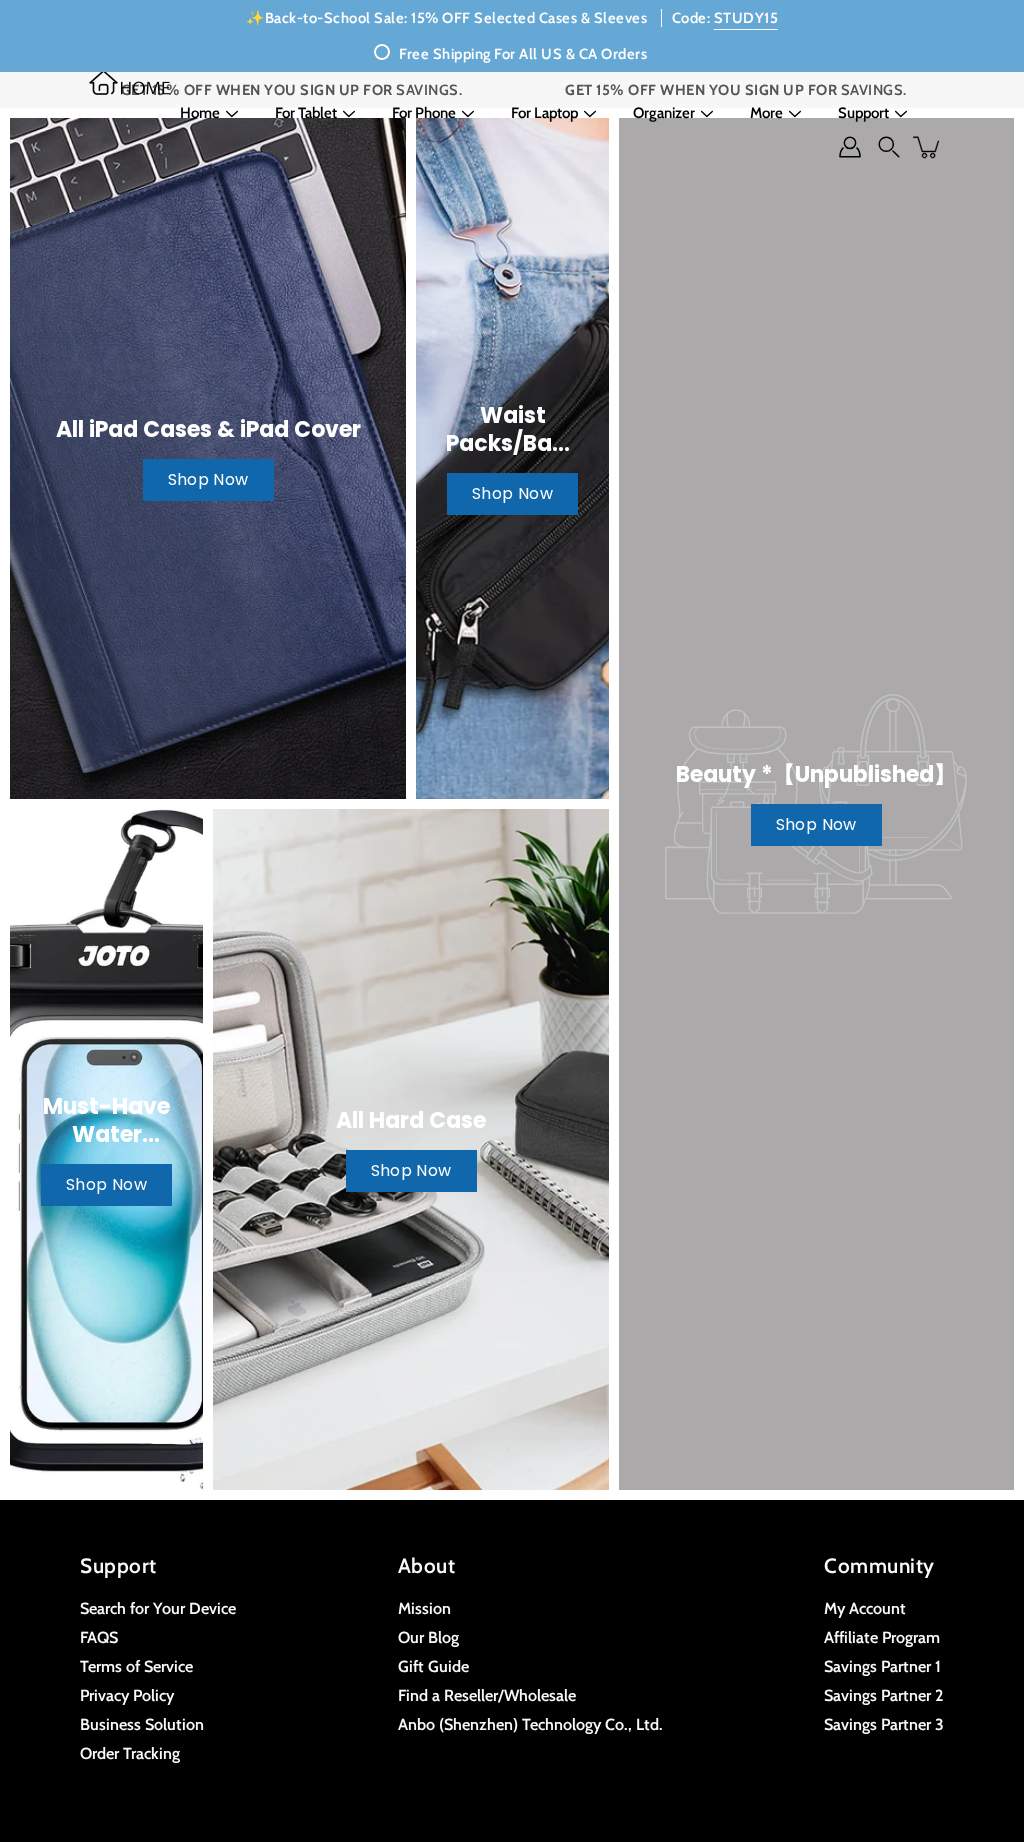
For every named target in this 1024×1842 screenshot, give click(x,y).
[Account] (850, 147)
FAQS (99, 1637)
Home (200, 113)
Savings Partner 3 (884, 1724)
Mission (424, 1608)
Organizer (664, 113)
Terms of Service (136, 1666)
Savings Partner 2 (883, 1695)
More (766, 113)
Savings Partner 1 (882, 1666)
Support (863, 113)
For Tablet (306, 113)
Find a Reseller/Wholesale (487, 1695)
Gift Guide (433, 1666)
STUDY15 (746, 18)
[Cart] (928, 147)
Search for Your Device (158, 1608)
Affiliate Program (882, 1637)
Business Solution (142, 1724)
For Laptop (544, 113)
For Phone (424, 113)
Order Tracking (130, 1753)
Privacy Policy (127, 1695)
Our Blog (428, 1637)
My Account (865, 1608)
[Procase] (130, 82)
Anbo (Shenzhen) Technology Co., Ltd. (530, 1724)
